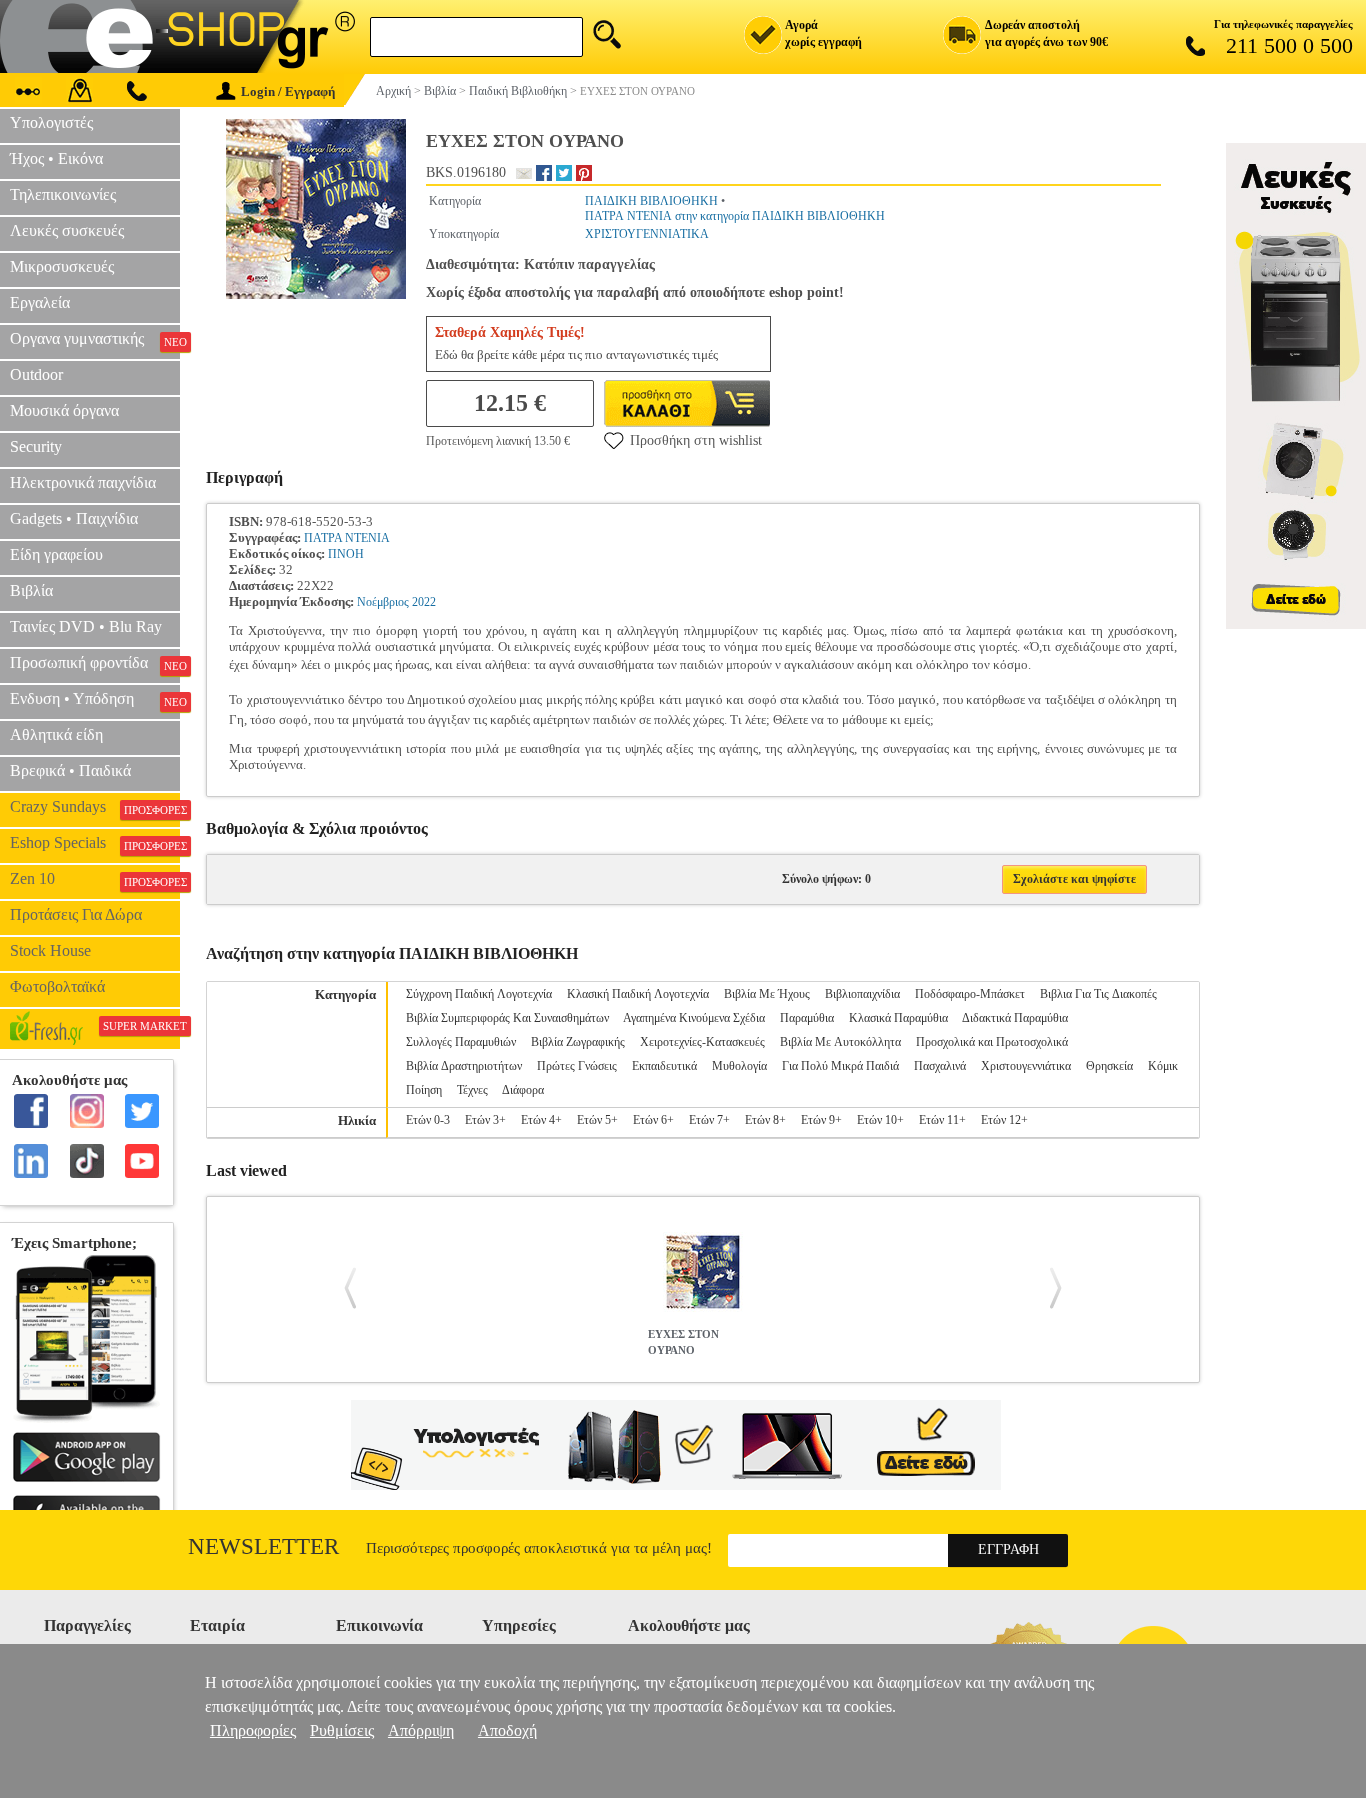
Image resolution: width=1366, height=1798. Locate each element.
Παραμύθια (807, 1018)
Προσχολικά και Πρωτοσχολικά (992, 1042)
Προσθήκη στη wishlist (696, 440)
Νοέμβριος (383, 602)
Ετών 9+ (821, 1120)
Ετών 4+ (541, 1120)
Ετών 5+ (597, 1120)
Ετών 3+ (485, 1120)
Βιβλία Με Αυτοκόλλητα (840, 1042)
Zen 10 (95, 879)
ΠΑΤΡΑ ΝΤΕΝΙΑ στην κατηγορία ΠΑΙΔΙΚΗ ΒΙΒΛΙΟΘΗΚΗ (735, 216)
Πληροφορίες (253, 1730)
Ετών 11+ (942, 1120)
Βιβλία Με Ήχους (767, 994)
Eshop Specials (95, 843)
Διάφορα (523, 1090)
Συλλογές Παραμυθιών (461, 1042)
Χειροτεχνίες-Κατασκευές (702, 1042)
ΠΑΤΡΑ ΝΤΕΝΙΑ (347, 538)
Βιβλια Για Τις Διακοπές (1098, 994)
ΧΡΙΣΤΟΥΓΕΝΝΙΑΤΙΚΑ (647, 234)
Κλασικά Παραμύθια (898, 1018)
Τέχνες (472, 1090)
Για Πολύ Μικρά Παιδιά (840, 1066)
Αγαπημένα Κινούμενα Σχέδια (694, 1018)
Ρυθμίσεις (342, 1730)
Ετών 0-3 (428, 1120)
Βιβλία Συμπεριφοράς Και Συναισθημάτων (507, 1018)
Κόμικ (1163, 1066)
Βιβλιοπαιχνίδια (862, 994)
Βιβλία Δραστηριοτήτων (464, 1066)
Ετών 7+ (709, 1120)
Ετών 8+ (765, 1120)
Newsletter (263, 1546)
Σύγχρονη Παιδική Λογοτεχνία (479, 994)
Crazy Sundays (95, 807)
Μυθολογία (739, 1066)
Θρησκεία (1109, 1066)
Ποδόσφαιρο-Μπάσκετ (970, 994)
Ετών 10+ (880, 1120)
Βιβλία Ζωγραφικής (578, 1042)
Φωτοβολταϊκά (57, 986)
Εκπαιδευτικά (664, 1066)
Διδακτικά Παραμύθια (1015, 1018)
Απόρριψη (421, 1730)
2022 (424, 602)
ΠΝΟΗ (346, 554)
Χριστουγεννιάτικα (1026, 1066)
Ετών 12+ (1004, 1120)
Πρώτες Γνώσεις (577, 1066)
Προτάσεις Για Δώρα (76, 914)
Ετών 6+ (653, 1120)
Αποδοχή (507, 1730)
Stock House (50, 950)
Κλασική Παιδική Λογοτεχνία (638, 994)
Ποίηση (424, 1090)
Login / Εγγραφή (288, 91)
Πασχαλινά (940, 1066)
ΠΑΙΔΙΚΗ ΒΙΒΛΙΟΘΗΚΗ (651, 201)
